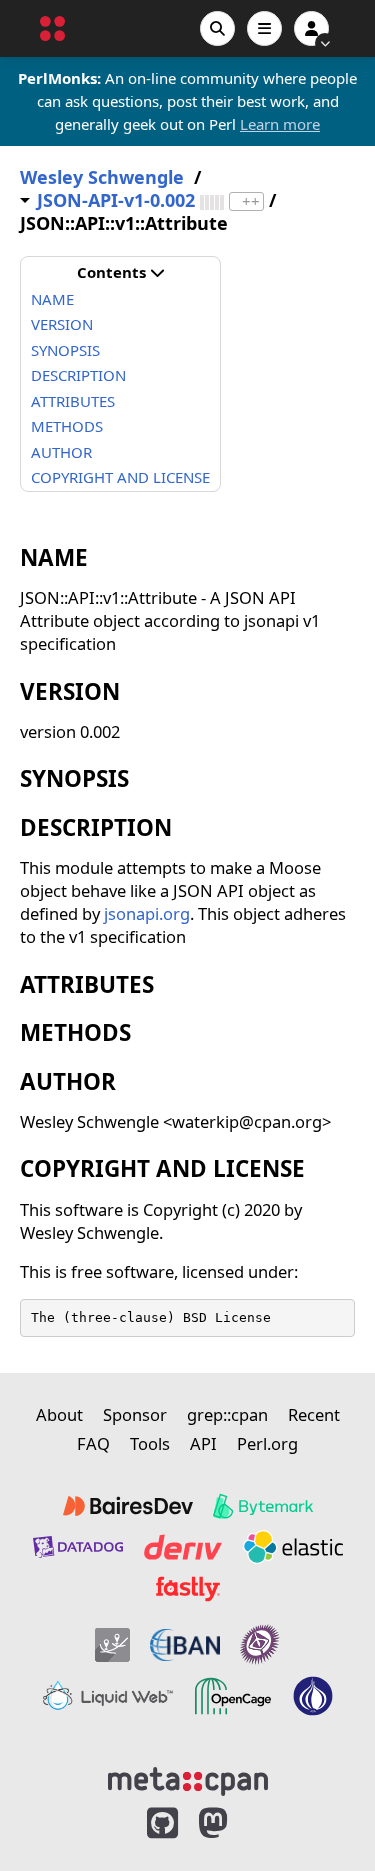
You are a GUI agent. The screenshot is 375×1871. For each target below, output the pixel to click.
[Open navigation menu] (264, 28)
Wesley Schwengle (102, 177)
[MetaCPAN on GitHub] (162, 1823)
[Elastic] (293, 1547)
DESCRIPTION (78, 375)
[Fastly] (188, 1589)
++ (251, 201)
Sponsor (135, 1414)
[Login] (311, 28)
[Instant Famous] (260, 1644)
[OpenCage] (233, 1696)
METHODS (67, 426)
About (59, 1414)
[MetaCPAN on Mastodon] (233, 1823)
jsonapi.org (147, 913)
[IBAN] (185, 1644)
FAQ (93, 1443)
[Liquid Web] (108, 1696)
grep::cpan (227, 1414)
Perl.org (267, 1443)
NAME (52, 299)
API (203, 1443)
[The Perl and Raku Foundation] (313, 1696)
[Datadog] (78, 1547)
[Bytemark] (263, 1506)
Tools (150, 1443)
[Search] (217, 28)
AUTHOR (61, 452)
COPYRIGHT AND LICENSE (120, 477)
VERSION (62, 324)
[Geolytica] (112, 1644)
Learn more (280, 124)
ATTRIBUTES (73, 401)
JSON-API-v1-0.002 (116, 200)
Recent (314, 1414)
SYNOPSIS (65, 350)
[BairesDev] (128, 1506)
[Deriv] (183, 1547)
